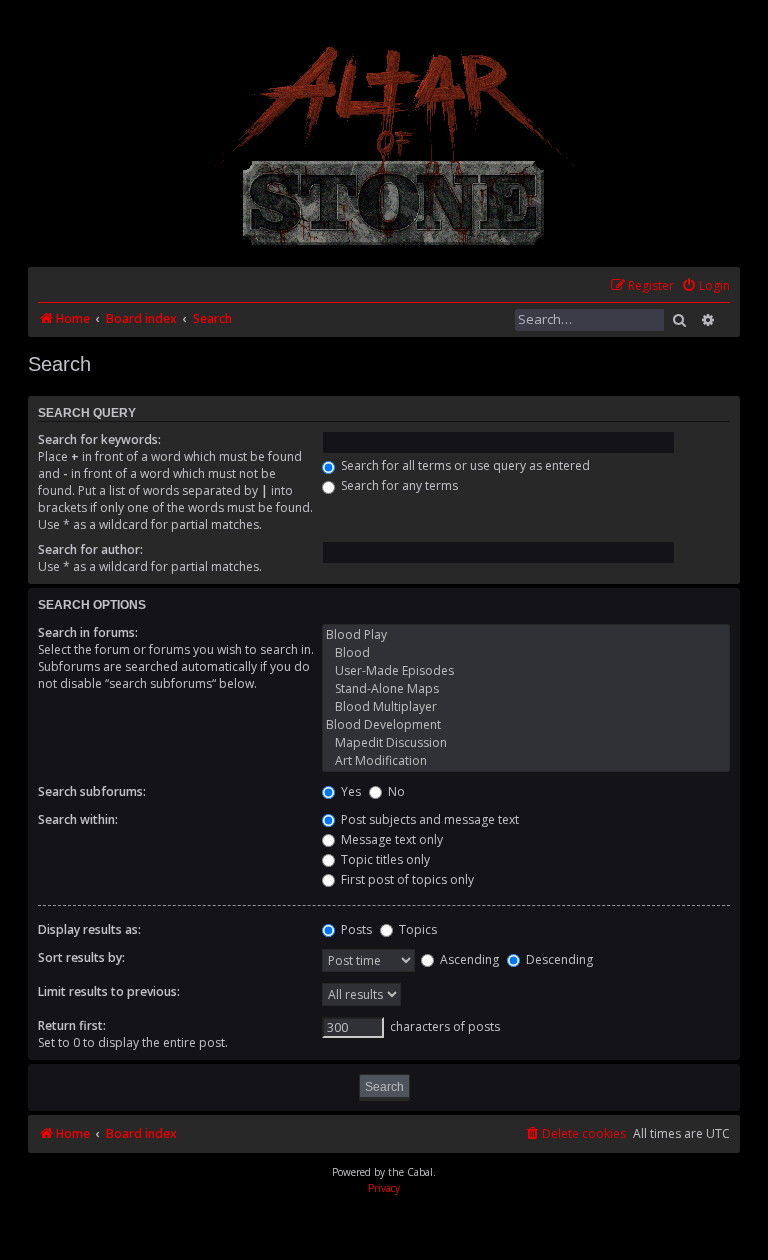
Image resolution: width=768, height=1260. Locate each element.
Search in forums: (88, 632)
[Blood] (526, 653)
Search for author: (90, 549)
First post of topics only (406, 879)
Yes (349, 791)
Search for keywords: (99, 439)
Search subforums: (92, 791)
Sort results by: (81, 957)
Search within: (78, 819)
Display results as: (89, 929)
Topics (416, 929)
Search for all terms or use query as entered (464, 465)
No (395, 791)
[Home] (395, 145)
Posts (355, 929)
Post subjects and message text (428, 819)
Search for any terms (398, 485)
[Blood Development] (526, 725)
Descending (558, 959)
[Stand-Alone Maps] (526, 689)
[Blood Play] (526, 635)
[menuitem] (705, 286)
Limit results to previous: (109, 991)
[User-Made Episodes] (526, 671)
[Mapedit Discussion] (526, 743)
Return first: (72, 1025)
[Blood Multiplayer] (526, 707)
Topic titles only (384, 859)
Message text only (390, 839)
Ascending (468, 959)
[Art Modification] (526, 761)
